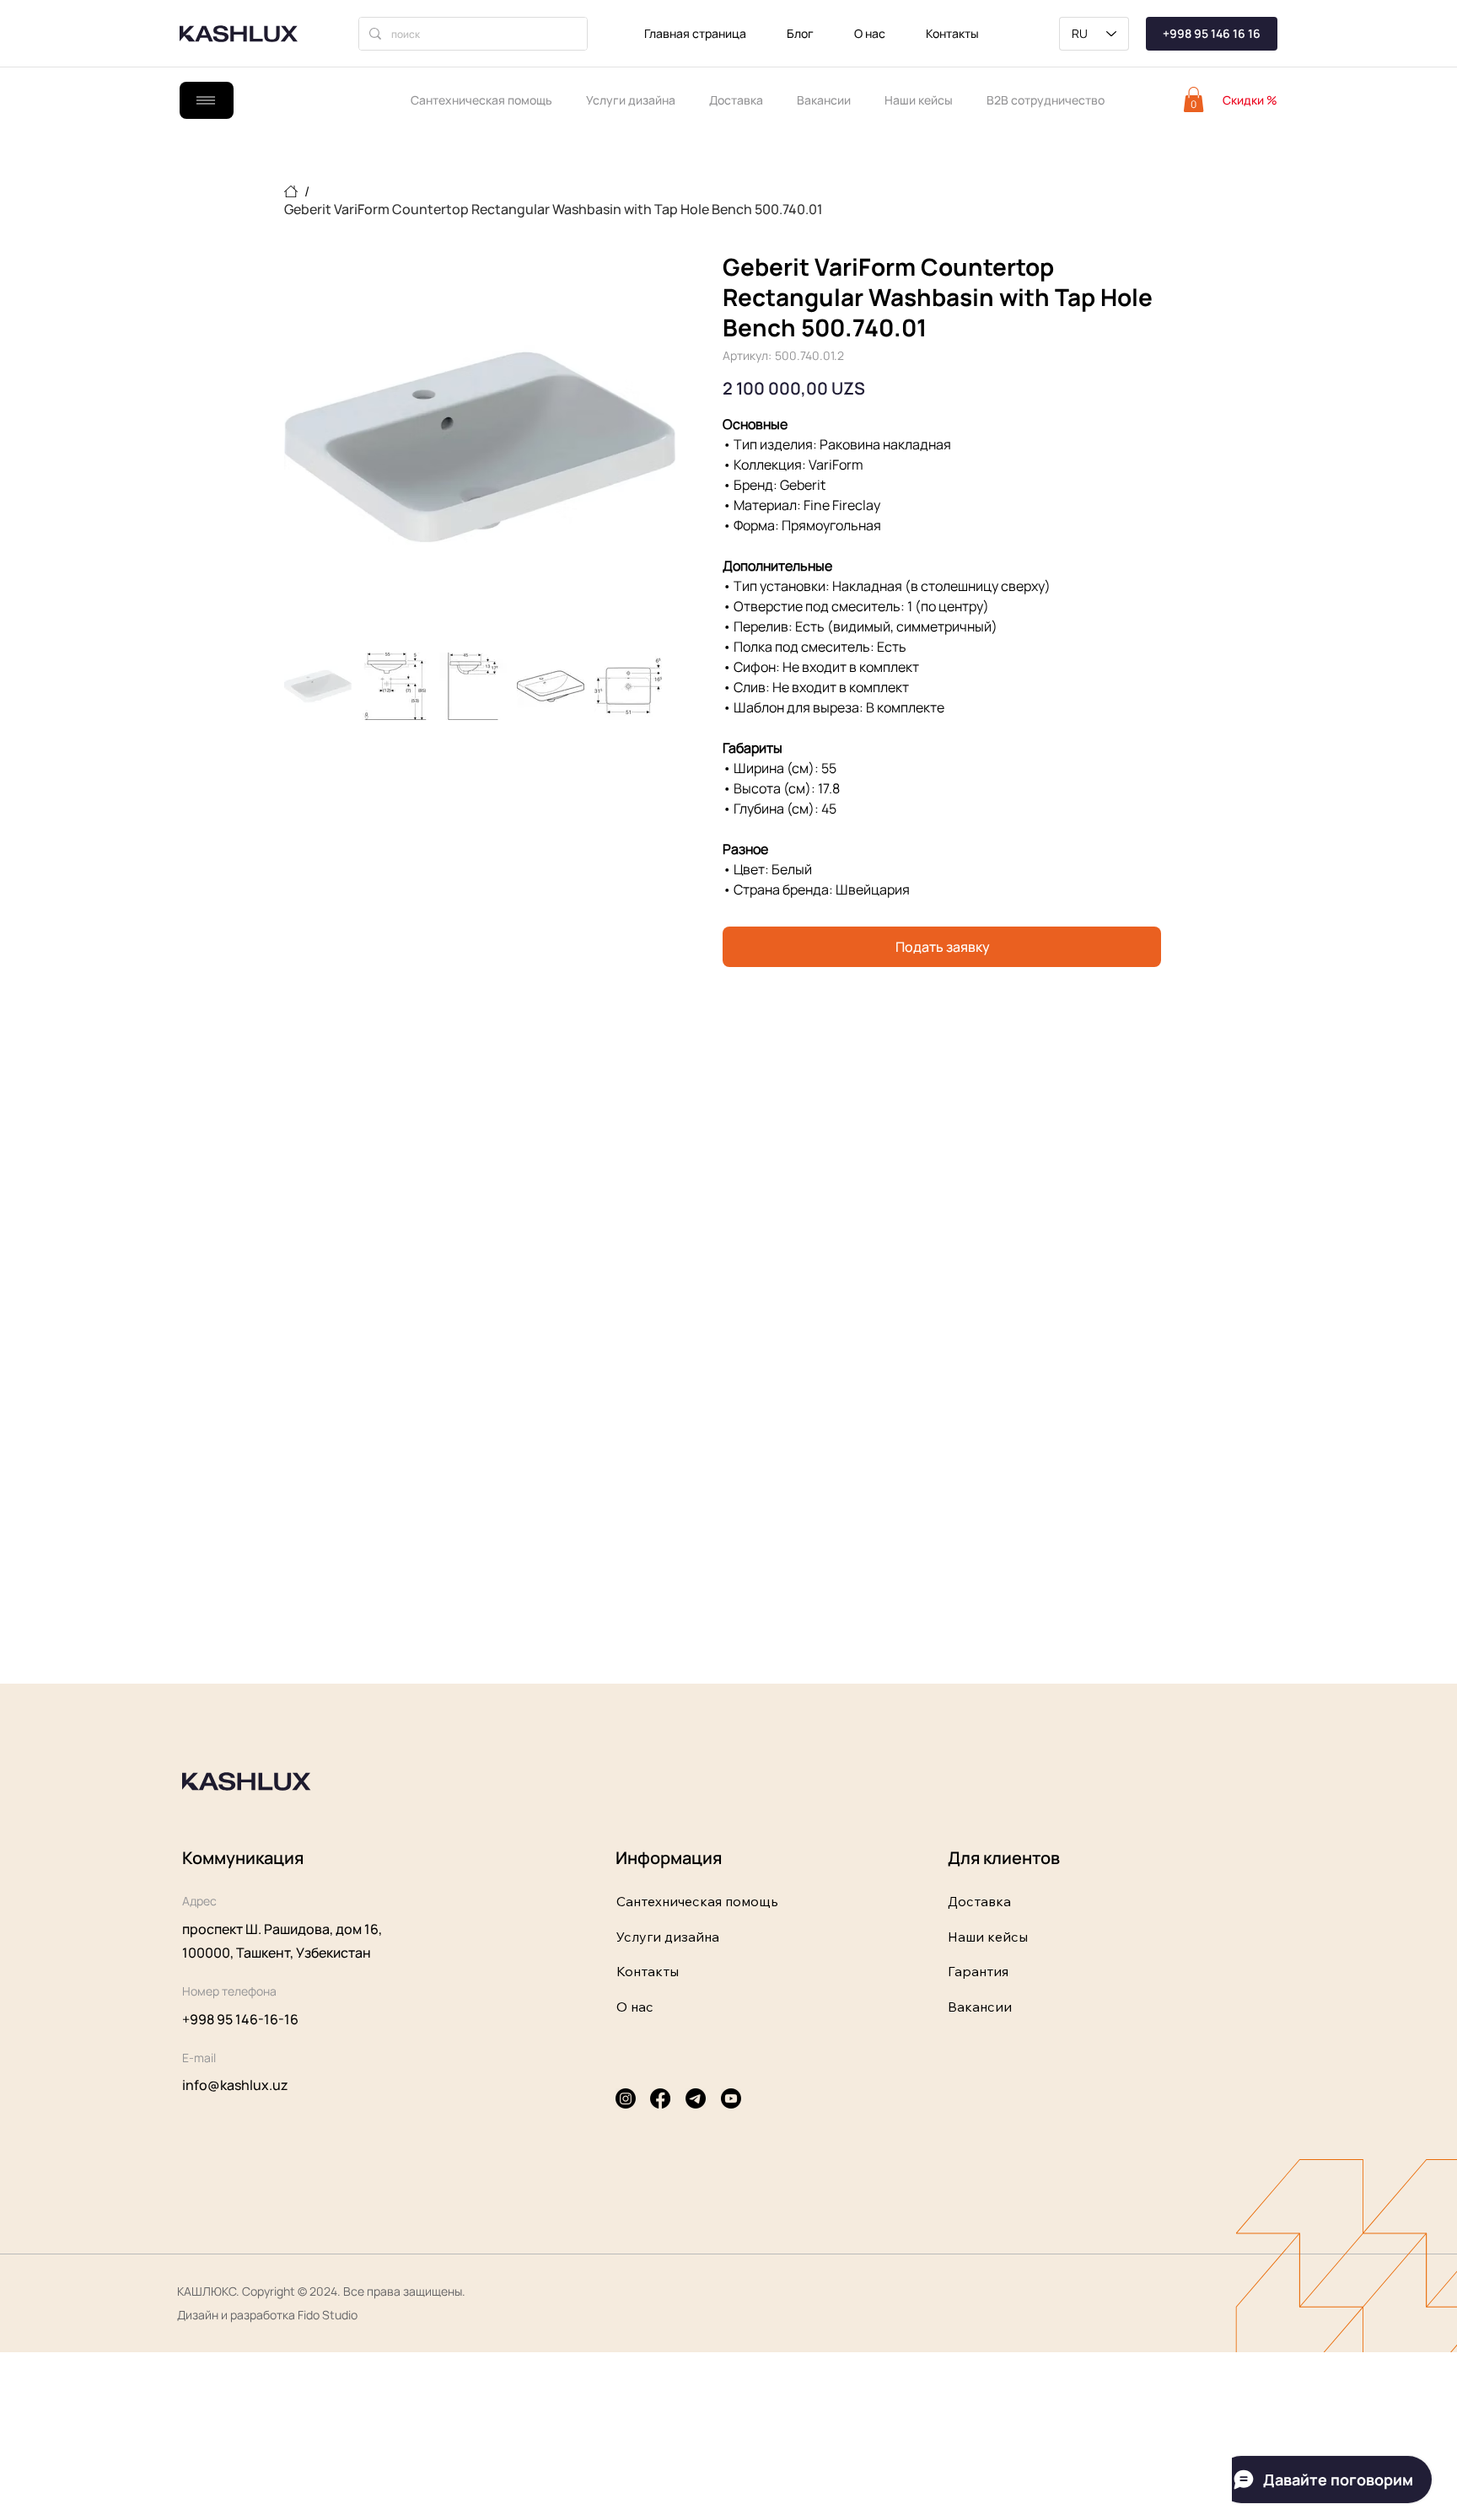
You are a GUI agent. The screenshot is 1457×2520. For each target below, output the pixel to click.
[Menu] (207, 100)
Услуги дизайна (668, 1937)
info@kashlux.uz (235, 2085)
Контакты (648, 1971)
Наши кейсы (988, 1937)
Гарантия (978, 1971)
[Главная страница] (291, 191)
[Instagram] (626, 2098)
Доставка (979, 1901)
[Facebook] (660, 2098)
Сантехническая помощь (697, 1901)
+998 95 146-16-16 (240, 2019)
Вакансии (980, 2007)
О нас (635, 2007)
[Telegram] (696, 2098)
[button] (1194, 99)
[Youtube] (731, 2098)
